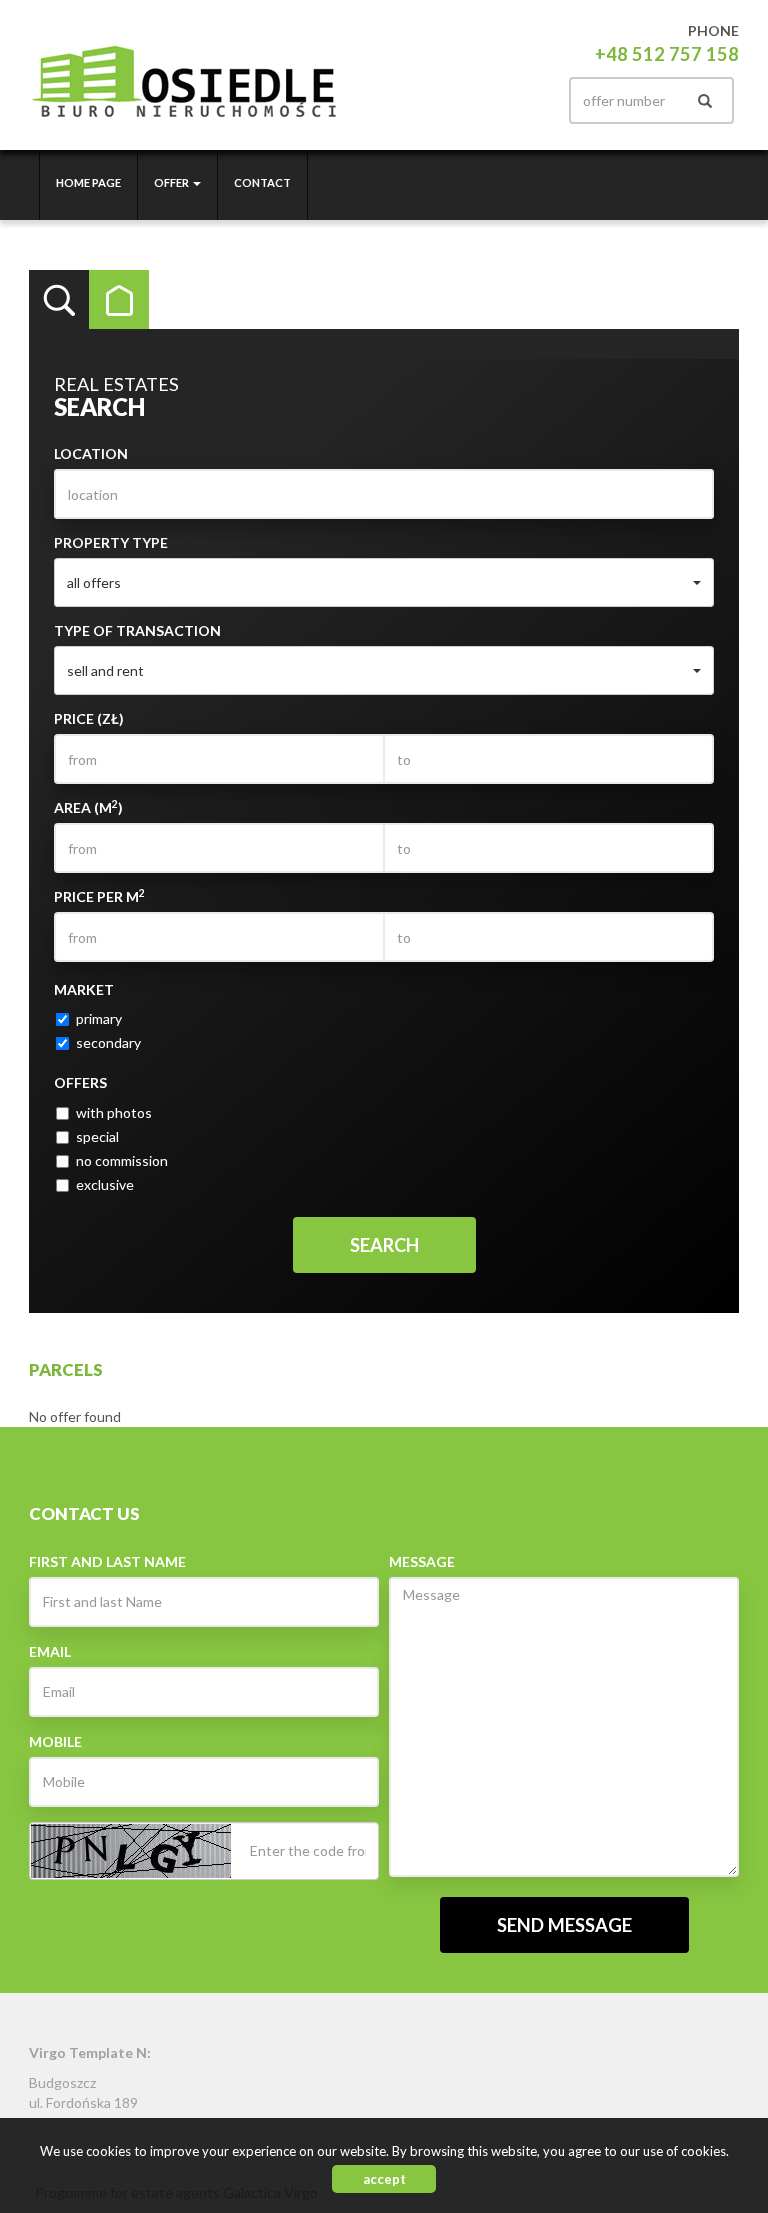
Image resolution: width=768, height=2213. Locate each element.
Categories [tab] (119, 300)
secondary (108, 1042)
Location (91, 453)
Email (50, 1651)
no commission (122, 1160)
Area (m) (88, 807)
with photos (114, 1112)
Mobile (55, 1741)
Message (422, 1561)
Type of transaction (137, 630)
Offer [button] (172, 182)
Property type (111, 542)
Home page (88, 182)
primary (99, 1018)
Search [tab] (59, 300)
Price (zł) (89, 718)
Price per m (99, 896)
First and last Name (107, 1561)
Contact (262, 182)
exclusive (105, 1184)
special (97, 1136)
